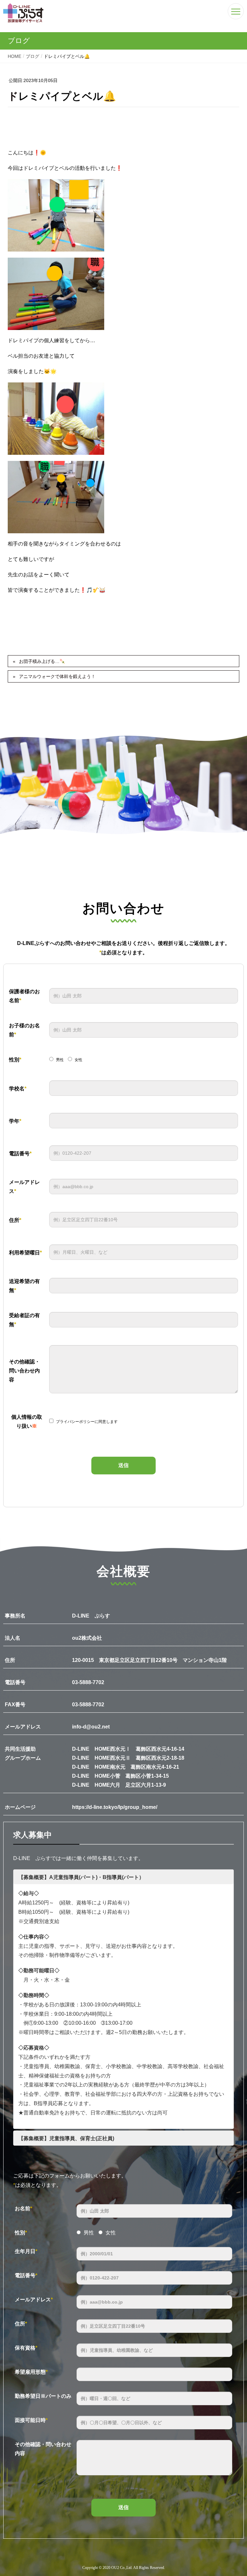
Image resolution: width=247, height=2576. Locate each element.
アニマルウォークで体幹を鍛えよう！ (57, 676)
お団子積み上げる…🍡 (42, 661)
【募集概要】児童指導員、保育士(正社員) (66, 2138)
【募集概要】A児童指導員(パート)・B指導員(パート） (81, 1877)
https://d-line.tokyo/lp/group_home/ (115, 1807)
